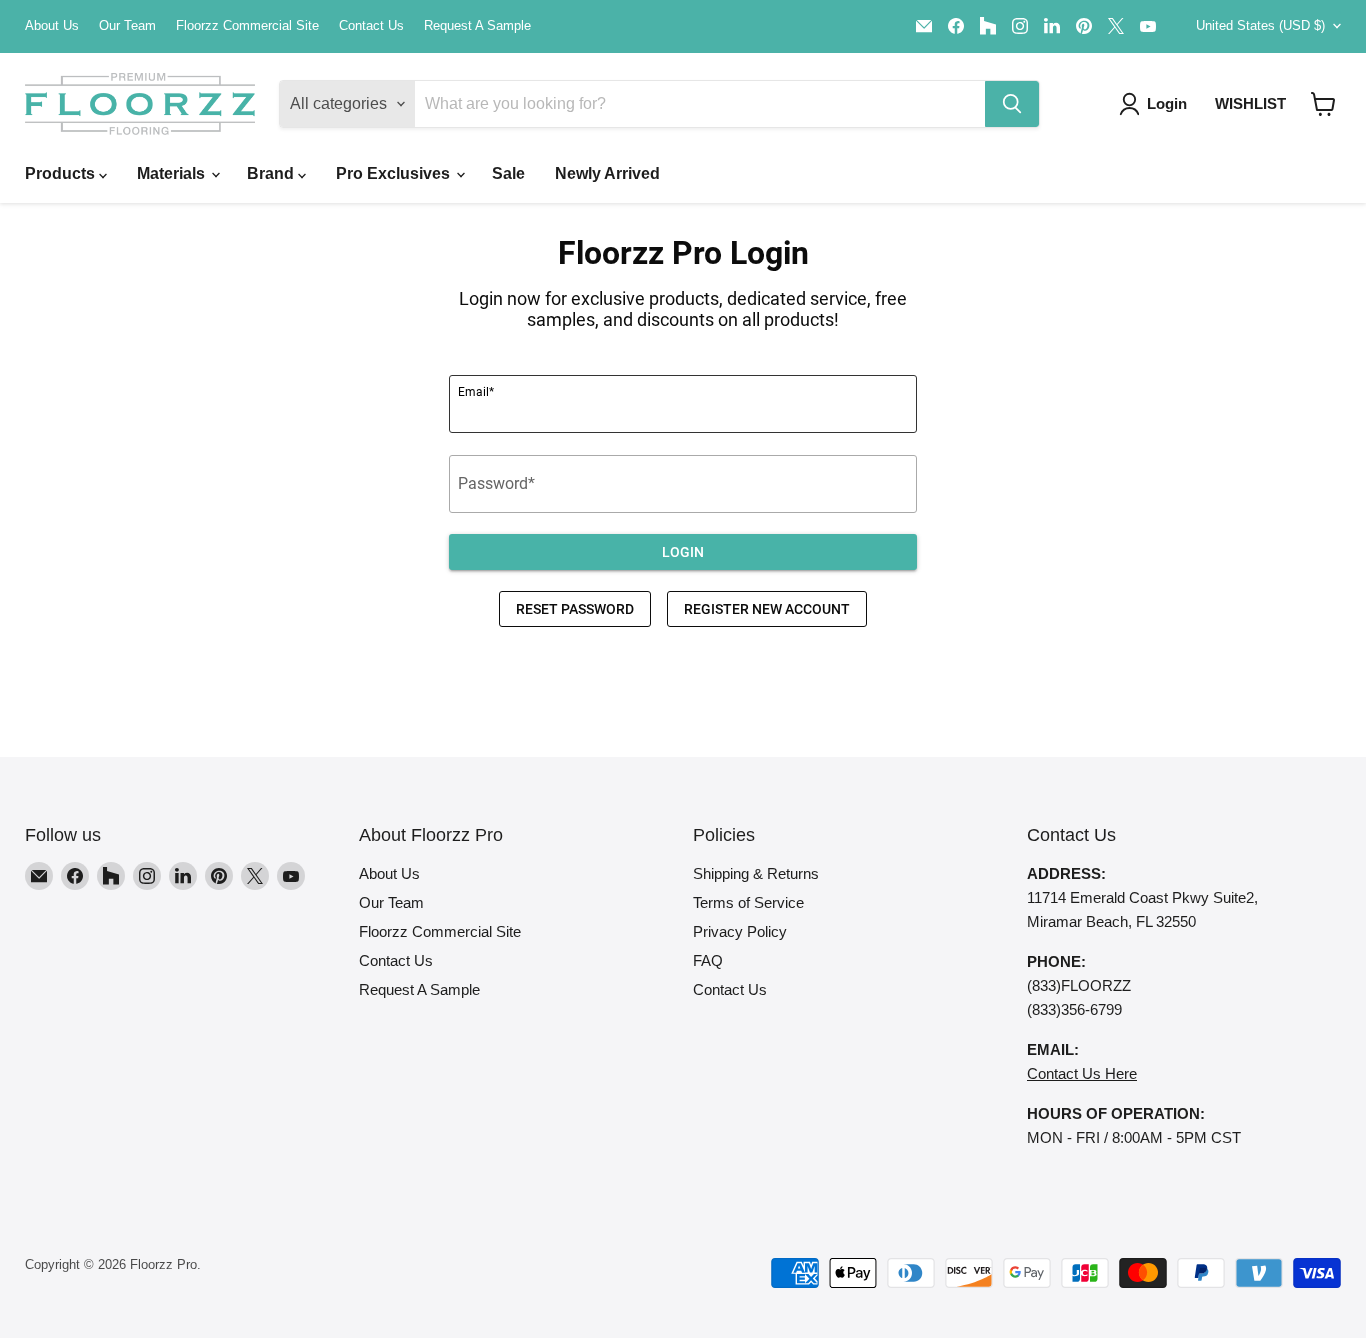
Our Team (127, 26)
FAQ (708, 960)
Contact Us (371, 26)
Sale (508, 173)
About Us (52, 26)
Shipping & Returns (756, 873)
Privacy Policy (740, 931)
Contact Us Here (1082, 1073)
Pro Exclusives (395, 173)
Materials (173, 173)
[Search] (1012, 104)
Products (62, 173)
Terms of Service (748, 902)
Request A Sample (477, 26)
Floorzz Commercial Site (247, 26)
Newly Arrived (607, 173)
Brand (272, 173)
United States (1260, 25)
